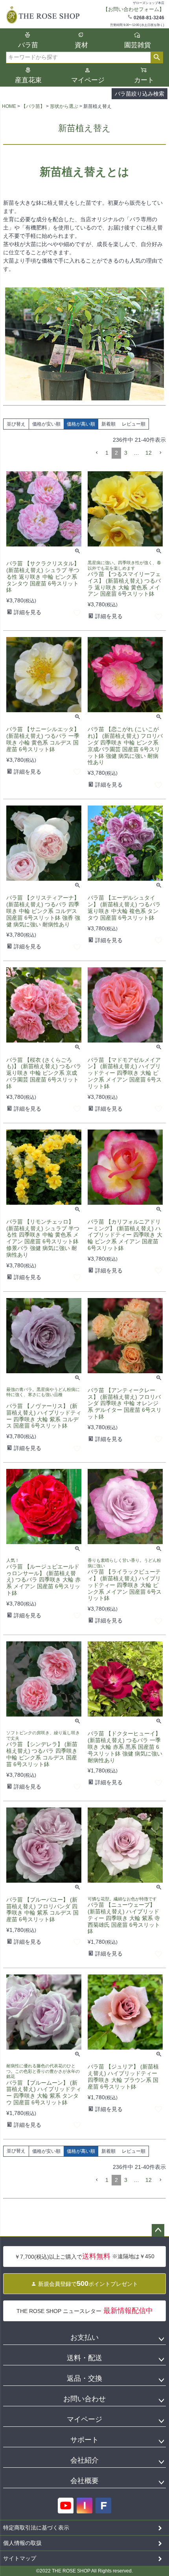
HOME (9, 106)
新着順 (108, 424)
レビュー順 (134, 424)
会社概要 (84, 2481)
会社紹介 (84, 2460)
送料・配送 (84, 2358)
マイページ (88, 80)
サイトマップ (20, 2558)
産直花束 (28, 80)
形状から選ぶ (64, 106)
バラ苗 (28, 45)
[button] (97, 453)
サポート (84, 2440)
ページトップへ (158, 2230)
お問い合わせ (84, 2399)
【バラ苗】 (33, 106)
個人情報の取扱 (22, 2543)
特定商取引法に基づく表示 (36, 2528)
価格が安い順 (46, 424)
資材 (81, 45)
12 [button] (149, 453)
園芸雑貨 (138, 45)
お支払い (84, 2337)
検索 (157, 57)
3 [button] (126, 453)
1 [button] (107, 453)
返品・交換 (84, 2378)
